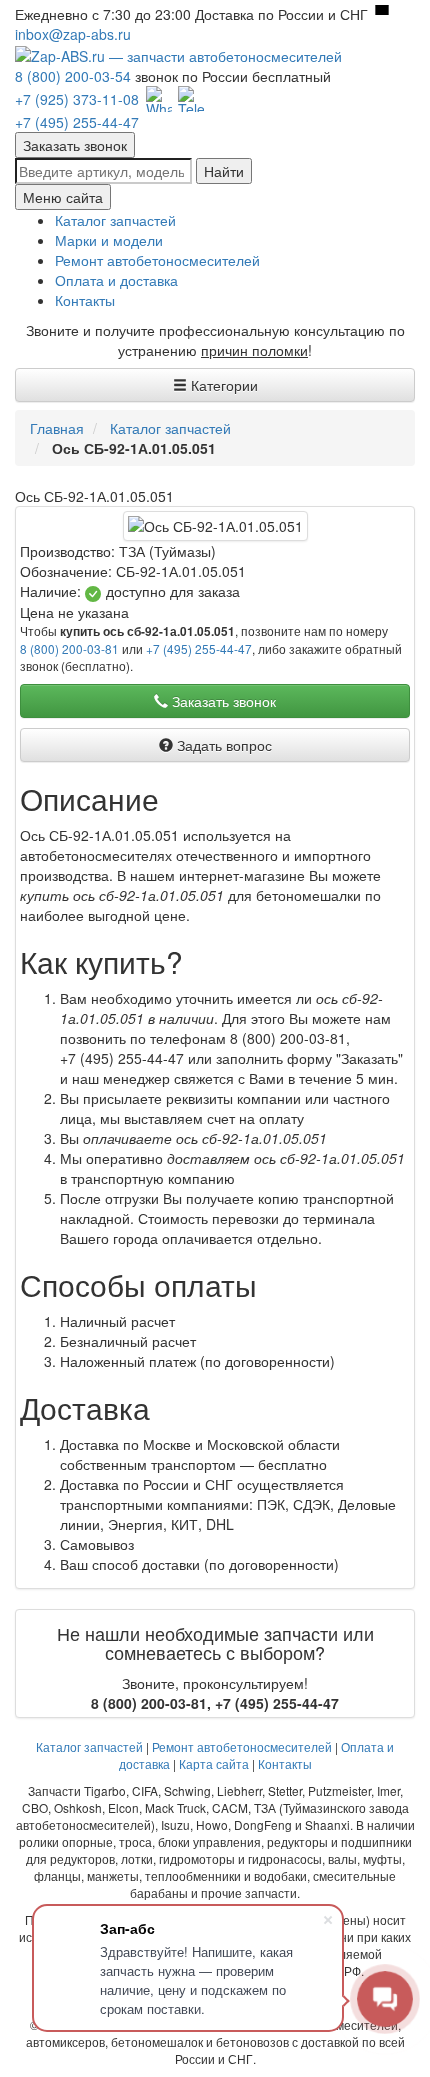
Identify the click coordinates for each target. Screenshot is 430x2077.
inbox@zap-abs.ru (73, 34)
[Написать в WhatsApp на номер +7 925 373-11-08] (159, 99)
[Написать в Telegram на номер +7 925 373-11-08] (191, 99)
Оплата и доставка (116, 280)
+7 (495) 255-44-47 (77, 122)
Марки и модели (109, 240)
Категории (222, 385)
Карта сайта (214, 1763)
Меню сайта (63, 197)
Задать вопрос (222, 745)
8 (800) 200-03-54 (73, 76)
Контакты (85, 300)
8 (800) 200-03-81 (69, 648)
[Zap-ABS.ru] (178, 54)
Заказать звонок (75, 145)
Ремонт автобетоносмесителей (157, 260)
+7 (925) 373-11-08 (77, 99)
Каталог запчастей (115, 220)
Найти (224, 171)
